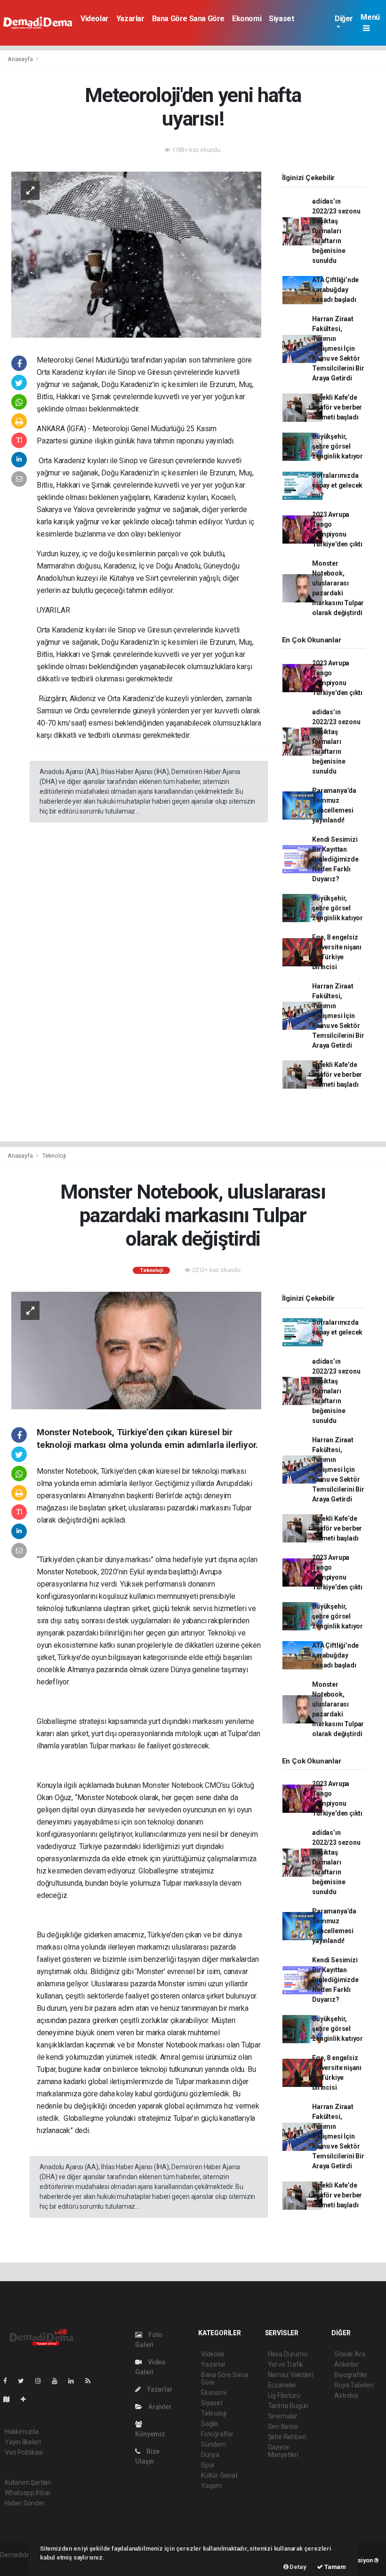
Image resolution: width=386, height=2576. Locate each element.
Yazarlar (130, 19)
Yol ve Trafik (286, 2364)
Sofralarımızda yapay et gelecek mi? (337, 485)
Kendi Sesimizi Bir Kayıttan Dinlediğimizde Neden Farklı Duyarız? (335, 859)
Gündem (213, 2444)
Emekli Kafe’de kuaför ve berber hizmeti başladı (337, 407)
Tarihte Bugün (288, 2406)
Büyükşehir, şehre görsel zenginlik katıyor (338, 446)
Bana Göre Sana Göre (188, 19)
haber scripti (18, 2565)
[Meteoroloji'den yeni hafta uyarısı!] (136, 254)
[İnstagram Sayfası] (42, 2381)
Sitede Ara (350, 2354)
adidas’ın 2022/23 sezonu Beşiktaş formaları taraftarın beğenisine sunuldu (336, 231)
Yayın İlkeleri (23, 2442)
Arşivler (159, 2407)
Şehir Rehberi (287, 2437)
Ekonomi (247, 19)
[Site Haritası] (10, 2399)
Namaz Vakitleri (291, 2375)
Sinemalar (283, 2416)
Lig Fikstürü (284, 2395)
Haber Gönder (25, 2503)
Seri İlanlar (283, 2426)
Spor (208, 2465)
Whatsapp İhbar (28, 2493)
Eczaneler (282, 2385)
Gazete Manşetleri (283, 2451)
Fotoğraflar (217, 2434)
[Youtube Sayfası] (58, 2381)
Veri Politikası (24, 2452)
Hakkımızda (22, 2432)
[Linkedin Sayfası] (75, 2381)
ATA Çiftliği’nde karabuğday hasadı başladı (335, 290)
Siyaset (281, 19)
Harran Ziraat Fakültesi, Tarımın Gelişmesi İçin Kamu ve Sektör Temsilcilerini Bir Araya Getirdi (338, 348)
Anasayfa (21, 59)
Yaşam (211, 2486)
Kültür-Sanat (219, 2475)
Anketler (346, 2364)
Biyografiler (351, 2375)
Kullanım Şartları (28, 2482)
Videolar (95, 19)
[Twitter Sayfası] (25, 2381)
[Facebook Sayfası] (9, 2381)
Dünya (210, 2455)
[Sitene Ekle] (27, 2399)
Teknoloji (54, 1156)
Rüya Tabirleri (354, 2385)
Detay (298, 2567)
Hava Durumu (288, 2354)
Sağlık (210, 2424)
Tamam (334, 2567)
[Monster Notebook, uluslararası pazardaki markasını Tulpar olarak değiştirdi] (136, 1350)
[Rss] (92, 2381)
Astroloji (346, 2395)
